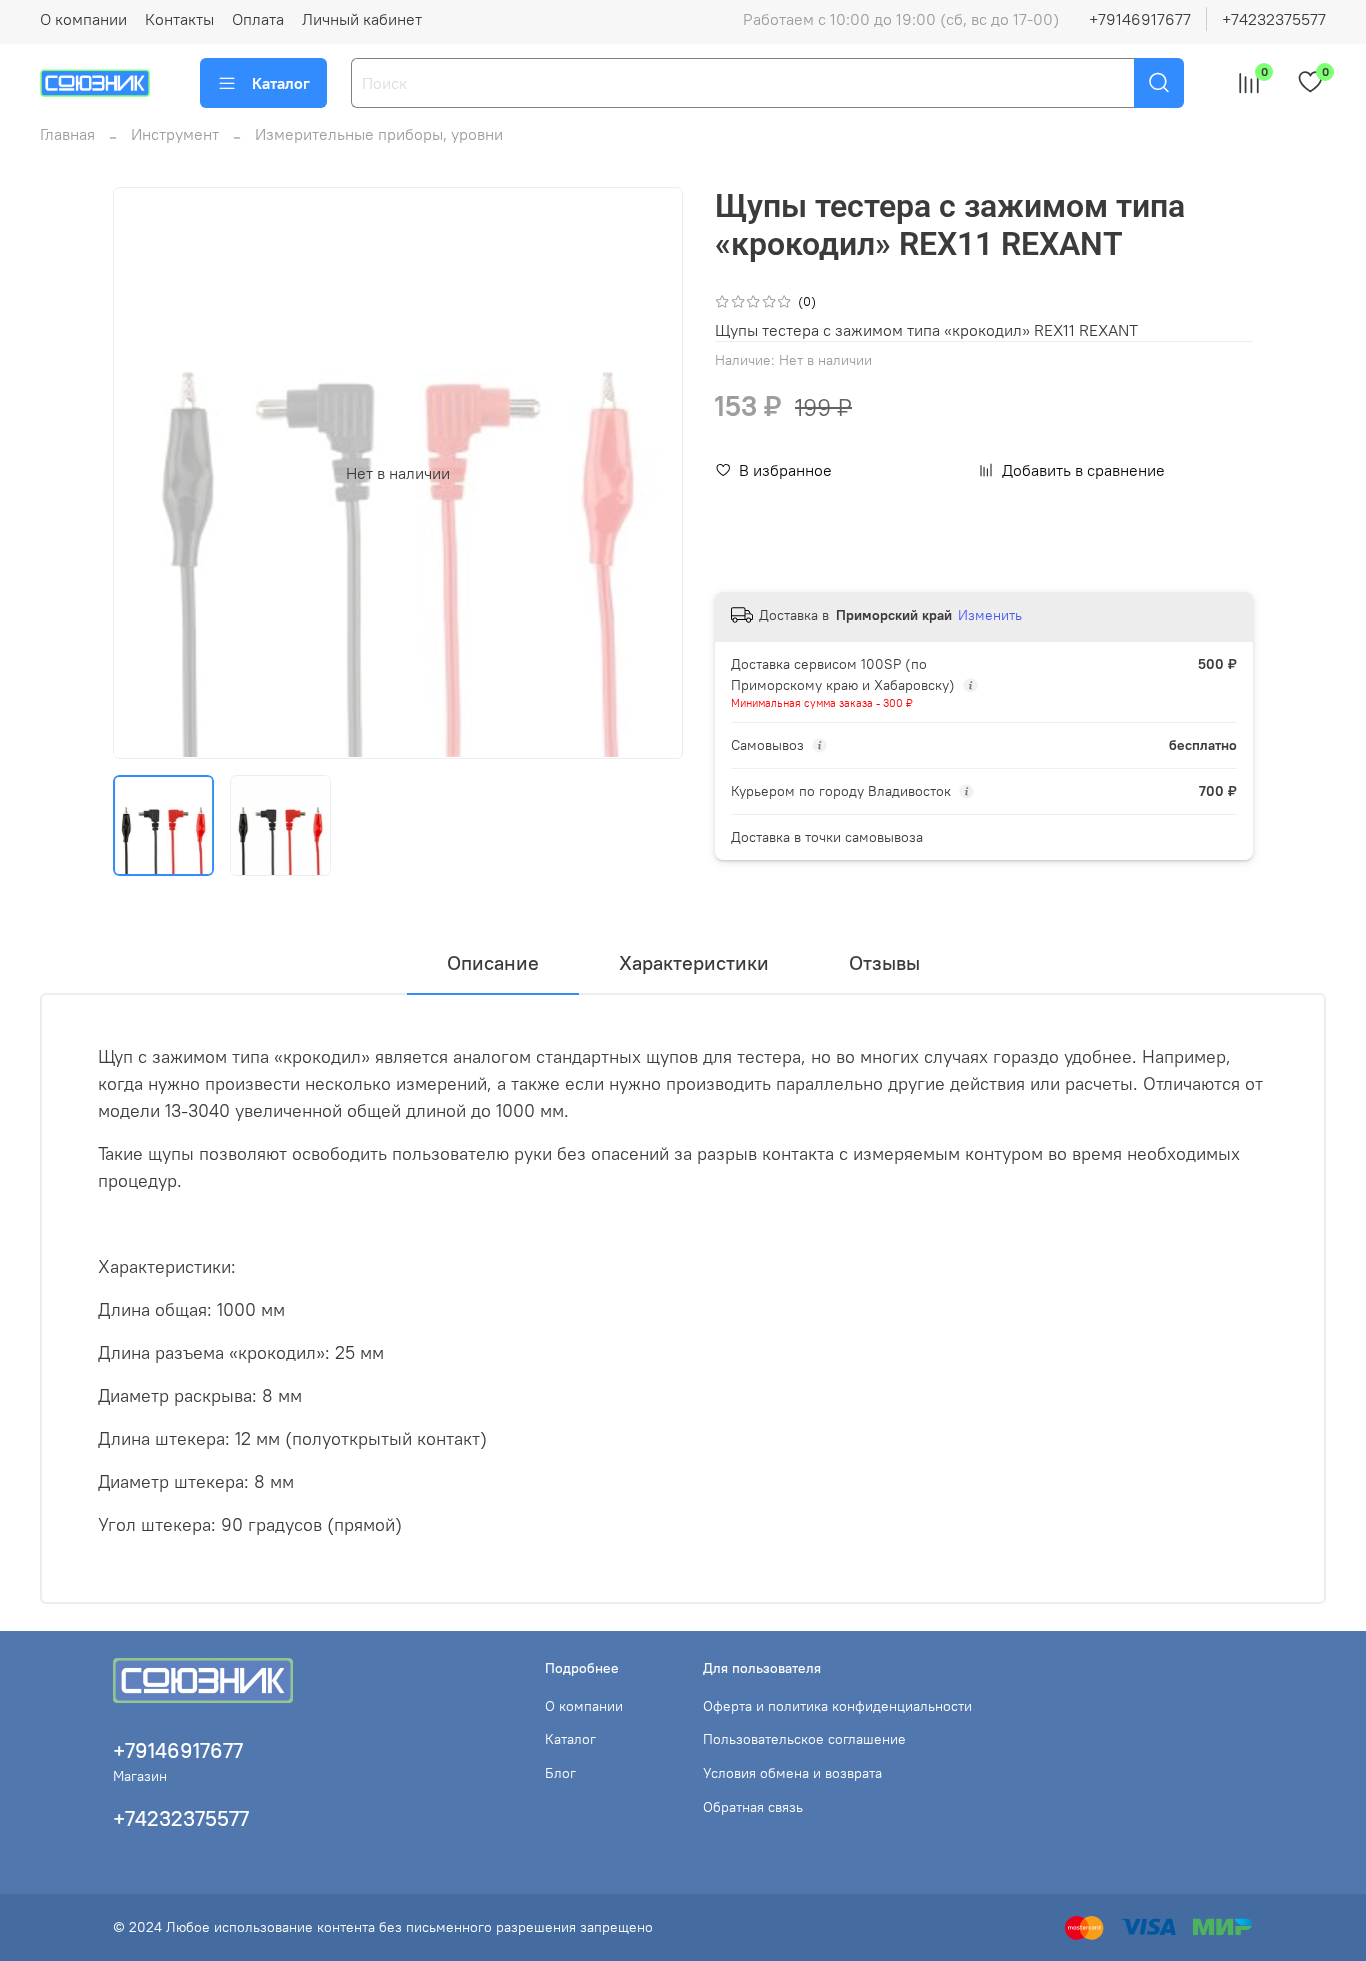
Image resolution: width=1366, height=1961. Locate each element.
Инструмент (175, 134)
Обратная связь (753, 1807)
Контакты (179, 19)
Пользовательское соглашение (804, 1739)
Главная (67, 134)
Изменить (990, 615)
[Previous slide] (145, 473)
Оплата (258, 19)
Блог (560, 1773)
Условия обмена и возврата (792, 1773)
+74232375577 (1274, 19)
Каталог (281, 83)
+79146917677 (1140, 19)
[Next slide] (651, 473)
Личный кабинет (362, 19)
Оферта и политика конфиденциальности (837, 1706)
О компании (83, 19)
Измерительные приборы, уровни (379, 134)
